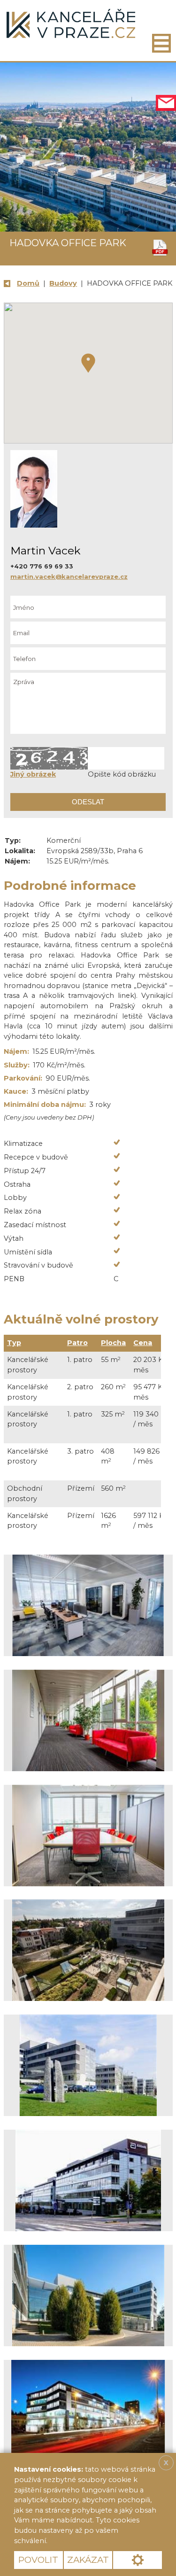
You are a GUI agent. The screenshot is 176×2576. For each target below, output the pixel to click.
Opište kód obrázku (122, 774)
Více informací (82, 2541)
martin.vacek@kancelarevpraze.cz (69, 576)
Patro (77, 1343)
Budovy (63, 283)
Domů (28, 283)
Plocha (113, 1343)
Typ (14, 1343)
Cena (143, 1343)
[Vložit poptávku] (166, 103)
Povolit (38, 2560)
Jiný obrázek (33, 774)
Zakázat (88, 2560)
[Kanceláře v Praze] (71, 24)
